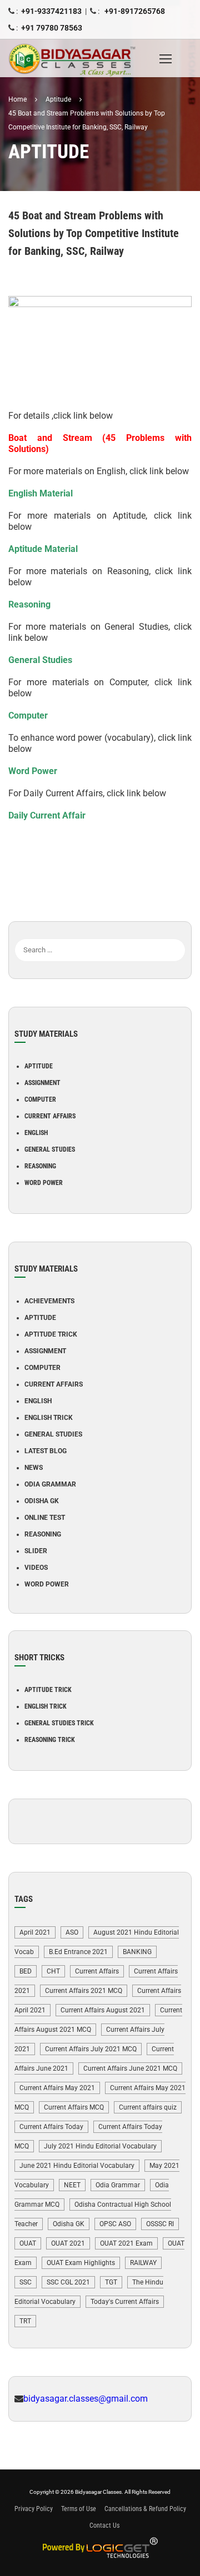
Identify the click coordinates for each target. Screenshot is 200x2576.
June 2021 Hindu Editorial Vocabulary (77, 2166)
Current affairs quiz (148, 2107)
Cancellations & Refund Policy (145, 2509)
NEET (72, 2185)
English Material (41, 493)
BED (26, 1971)
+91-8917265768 (134, 11)
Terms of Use (79, 2509)
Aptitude (39, 1066)
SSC (26, 2282)
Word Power (33, 771)
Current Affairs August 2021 (103, 2010)
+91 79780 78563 (52, 28)
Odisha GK (42, 1501)
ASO (72, 1932)
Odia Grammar (50, 1484)
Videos (36, 1568)
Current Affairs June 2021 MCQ (130, 2068)
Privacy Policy (34, 2509)
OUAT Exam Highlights (81, 2263)
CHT (53, 1971)
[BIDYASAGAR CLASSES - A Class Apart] (81, 58)
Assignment (42, 1083)
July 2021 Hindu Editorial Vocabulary (100, 2146)
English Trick (49, 1418)
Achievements (49, 1301)
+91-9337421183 (51, 11)
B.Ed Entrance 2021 (78, 1952)
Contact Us (104, 2525)
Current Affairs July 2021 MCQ (91, 2049)
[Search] (177, 933)
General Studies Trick (59, 1723)
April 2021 (35, 1932)
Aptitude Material (43, 549)
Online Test (45, 1518)
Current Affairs (50, 1116)
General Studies (40, 660)
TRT (25, 2321)
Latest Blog (46, 1451)
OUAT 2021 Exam (126, 2243)
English (36, 1133)
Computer (28, 715)
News (34, 1468)
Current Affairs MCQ (74, 2107)
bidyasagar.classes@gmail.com (86, 2399)
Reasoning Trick (50, 1740)
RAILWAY (143, 2263)
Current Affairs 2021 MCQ (84, 1991)
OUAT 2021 (68, 2243)
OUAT (28, 2243)
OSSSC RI (160, 2224)
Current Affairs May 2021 (57, 2088)
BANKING (137, 1952)
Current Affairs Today (51, 2127)
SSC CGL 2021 (68, 2282)
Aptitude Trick (51, 1334)
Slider (36, 1551)
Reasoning (29, 604)
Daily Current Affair (47, 815)
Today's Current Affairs (125, 2302)
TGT (111, 2282)
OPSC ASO (115, 2224)
